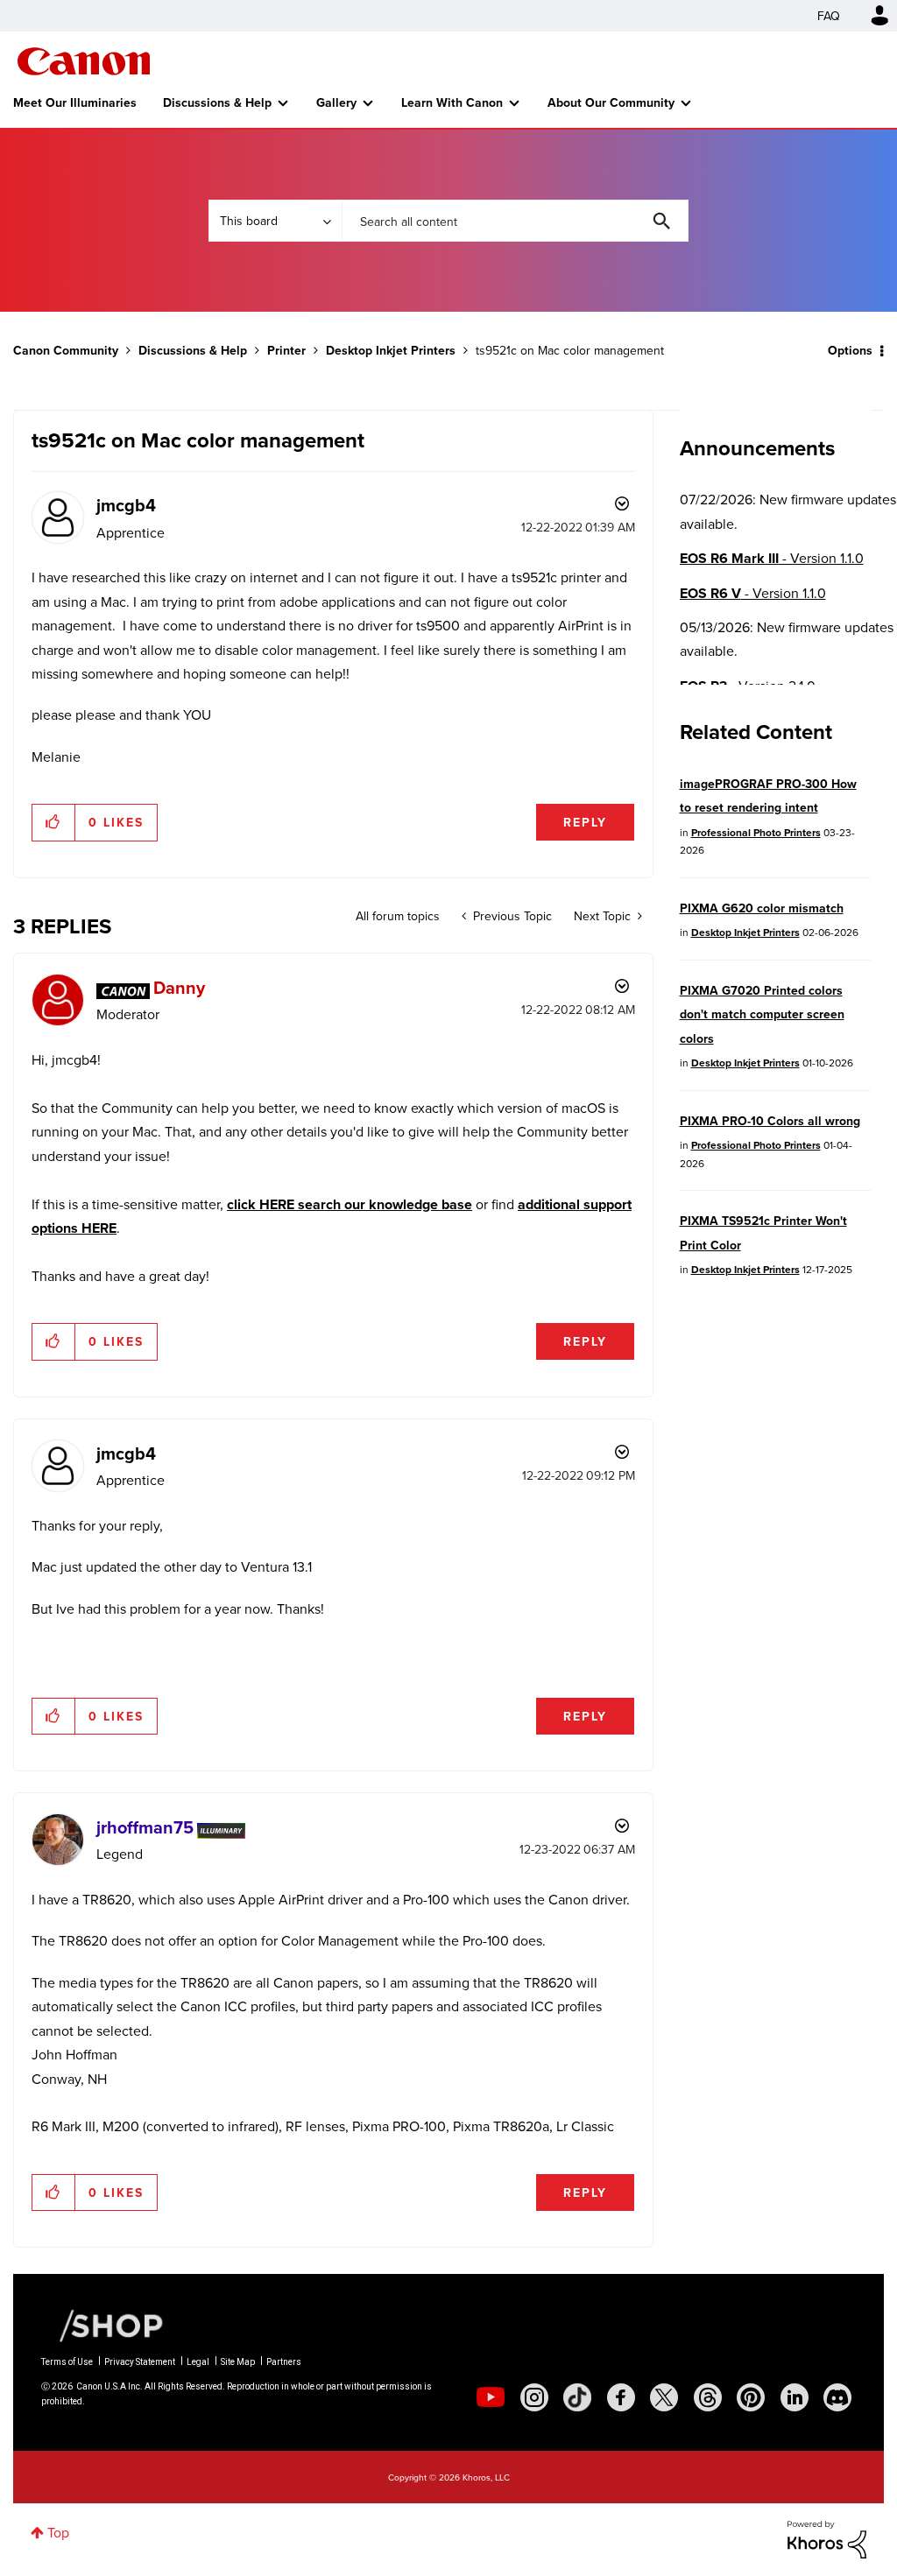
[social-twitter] (664, 2397)
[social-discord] (837, 2397)
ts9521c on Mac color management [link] (570, 350)
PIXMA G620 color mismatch (762, 908)
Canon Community (84, 61)
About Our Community (611, 102)
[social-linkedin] (795, 2397)
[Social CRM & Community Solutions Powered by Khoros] (827, 2538)
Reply (585, 822)
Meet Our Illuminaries (75, 102)
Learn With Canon (452, 102)
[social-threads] (708, 2397)
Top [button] (58, 2532)
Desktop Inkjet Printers (391, 350)
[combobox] (515, 221)
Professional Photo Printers (756, 832)
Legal (198, 2362)
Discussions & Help (217, 102)
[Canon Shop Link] (102, 2324)
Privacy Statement (140, 2362)
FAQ (829, 16)
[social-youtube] (491, 2397)
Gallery (336, 102)
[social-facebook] (621, 2397)
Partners (284, 2362)
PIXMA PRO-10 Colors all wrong (770, 1121)
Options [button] (850, 350)
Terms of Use (67, 2362)
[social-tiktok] (577, 2397)
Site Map (238, 2362)
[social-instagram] (534, 2397)
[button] (54, 822)
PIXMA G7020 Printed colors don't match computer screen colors (762, 1014)
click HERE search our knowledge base (350, 1204)
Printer (286, 350)
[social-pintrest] (751, 2397)
